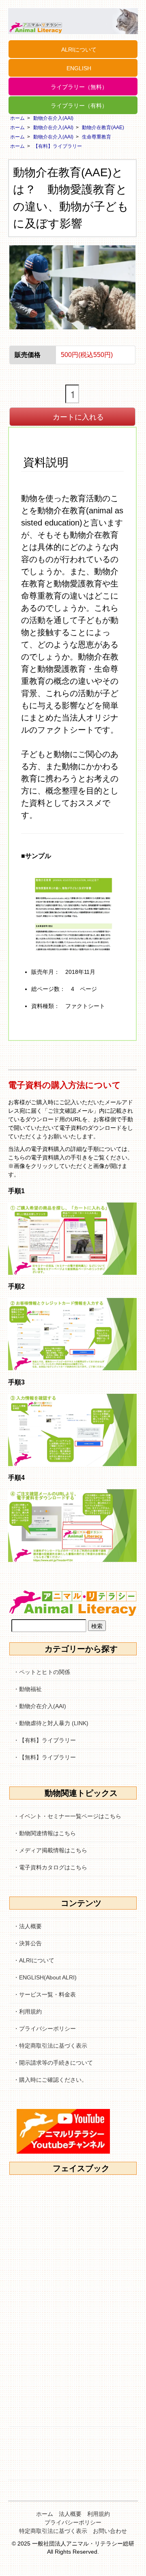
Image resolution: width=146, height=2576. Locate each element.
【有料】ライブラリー (58, 146)
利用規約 (99, 2514)
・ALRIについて (34, 1960)
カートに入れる (78, 416)
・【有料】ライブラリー (45, 1740)
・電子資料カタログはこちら (50, 1867)
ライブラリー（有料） (79, 106)
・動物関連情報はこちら (45, 1833)
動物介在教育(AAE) (103, 128)
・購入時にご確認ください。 (50, 2080)
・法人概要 (28, 1926)
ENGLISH (79, 68)
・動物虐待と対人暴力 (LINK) (51, 1723)
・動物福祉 (28, 1689)
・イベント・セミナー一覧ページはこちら (67, 1816)
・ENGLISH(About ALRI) (45, 1977)
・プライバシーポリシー (45, 2029)
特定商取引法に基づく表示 (53, 2531)
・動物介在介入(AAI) (40, 1706)
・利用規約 (28, 2011)
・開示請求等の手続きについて (53, 2063)
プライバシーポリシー (73, 2522)
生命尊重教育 (97, 137)
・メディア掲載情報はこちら (50, 1850)
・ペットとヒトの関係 (42, 1672)
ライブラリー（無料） (79, 87)
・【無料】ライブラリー (45, 1757)
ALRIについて (79, 50)
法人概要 (70, 2514)
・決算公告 (28, 1943)
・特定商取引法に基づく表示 (50, 2046)
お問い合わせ (110, 2531)
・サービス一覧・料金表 (45, 1994)
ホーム (17, 118)
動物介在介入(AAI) (53, 118)
